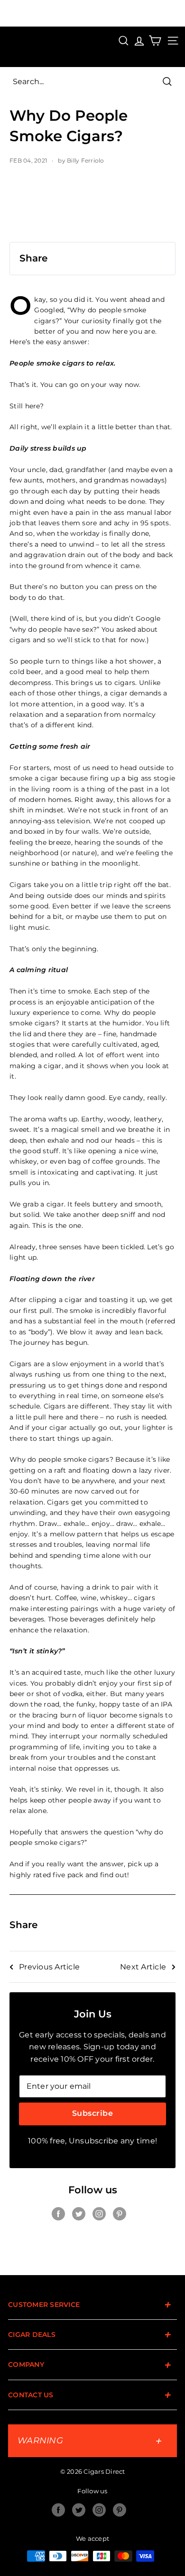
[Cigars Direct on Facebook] (58, 2214)
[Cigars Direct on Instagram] (99, 2214)
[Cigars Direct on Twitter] (79, 2214)
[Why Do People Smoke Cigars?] (92, 209)
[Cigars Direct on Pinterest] (120, 2214)
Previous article (49, 1967)
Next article (143, 1967)
